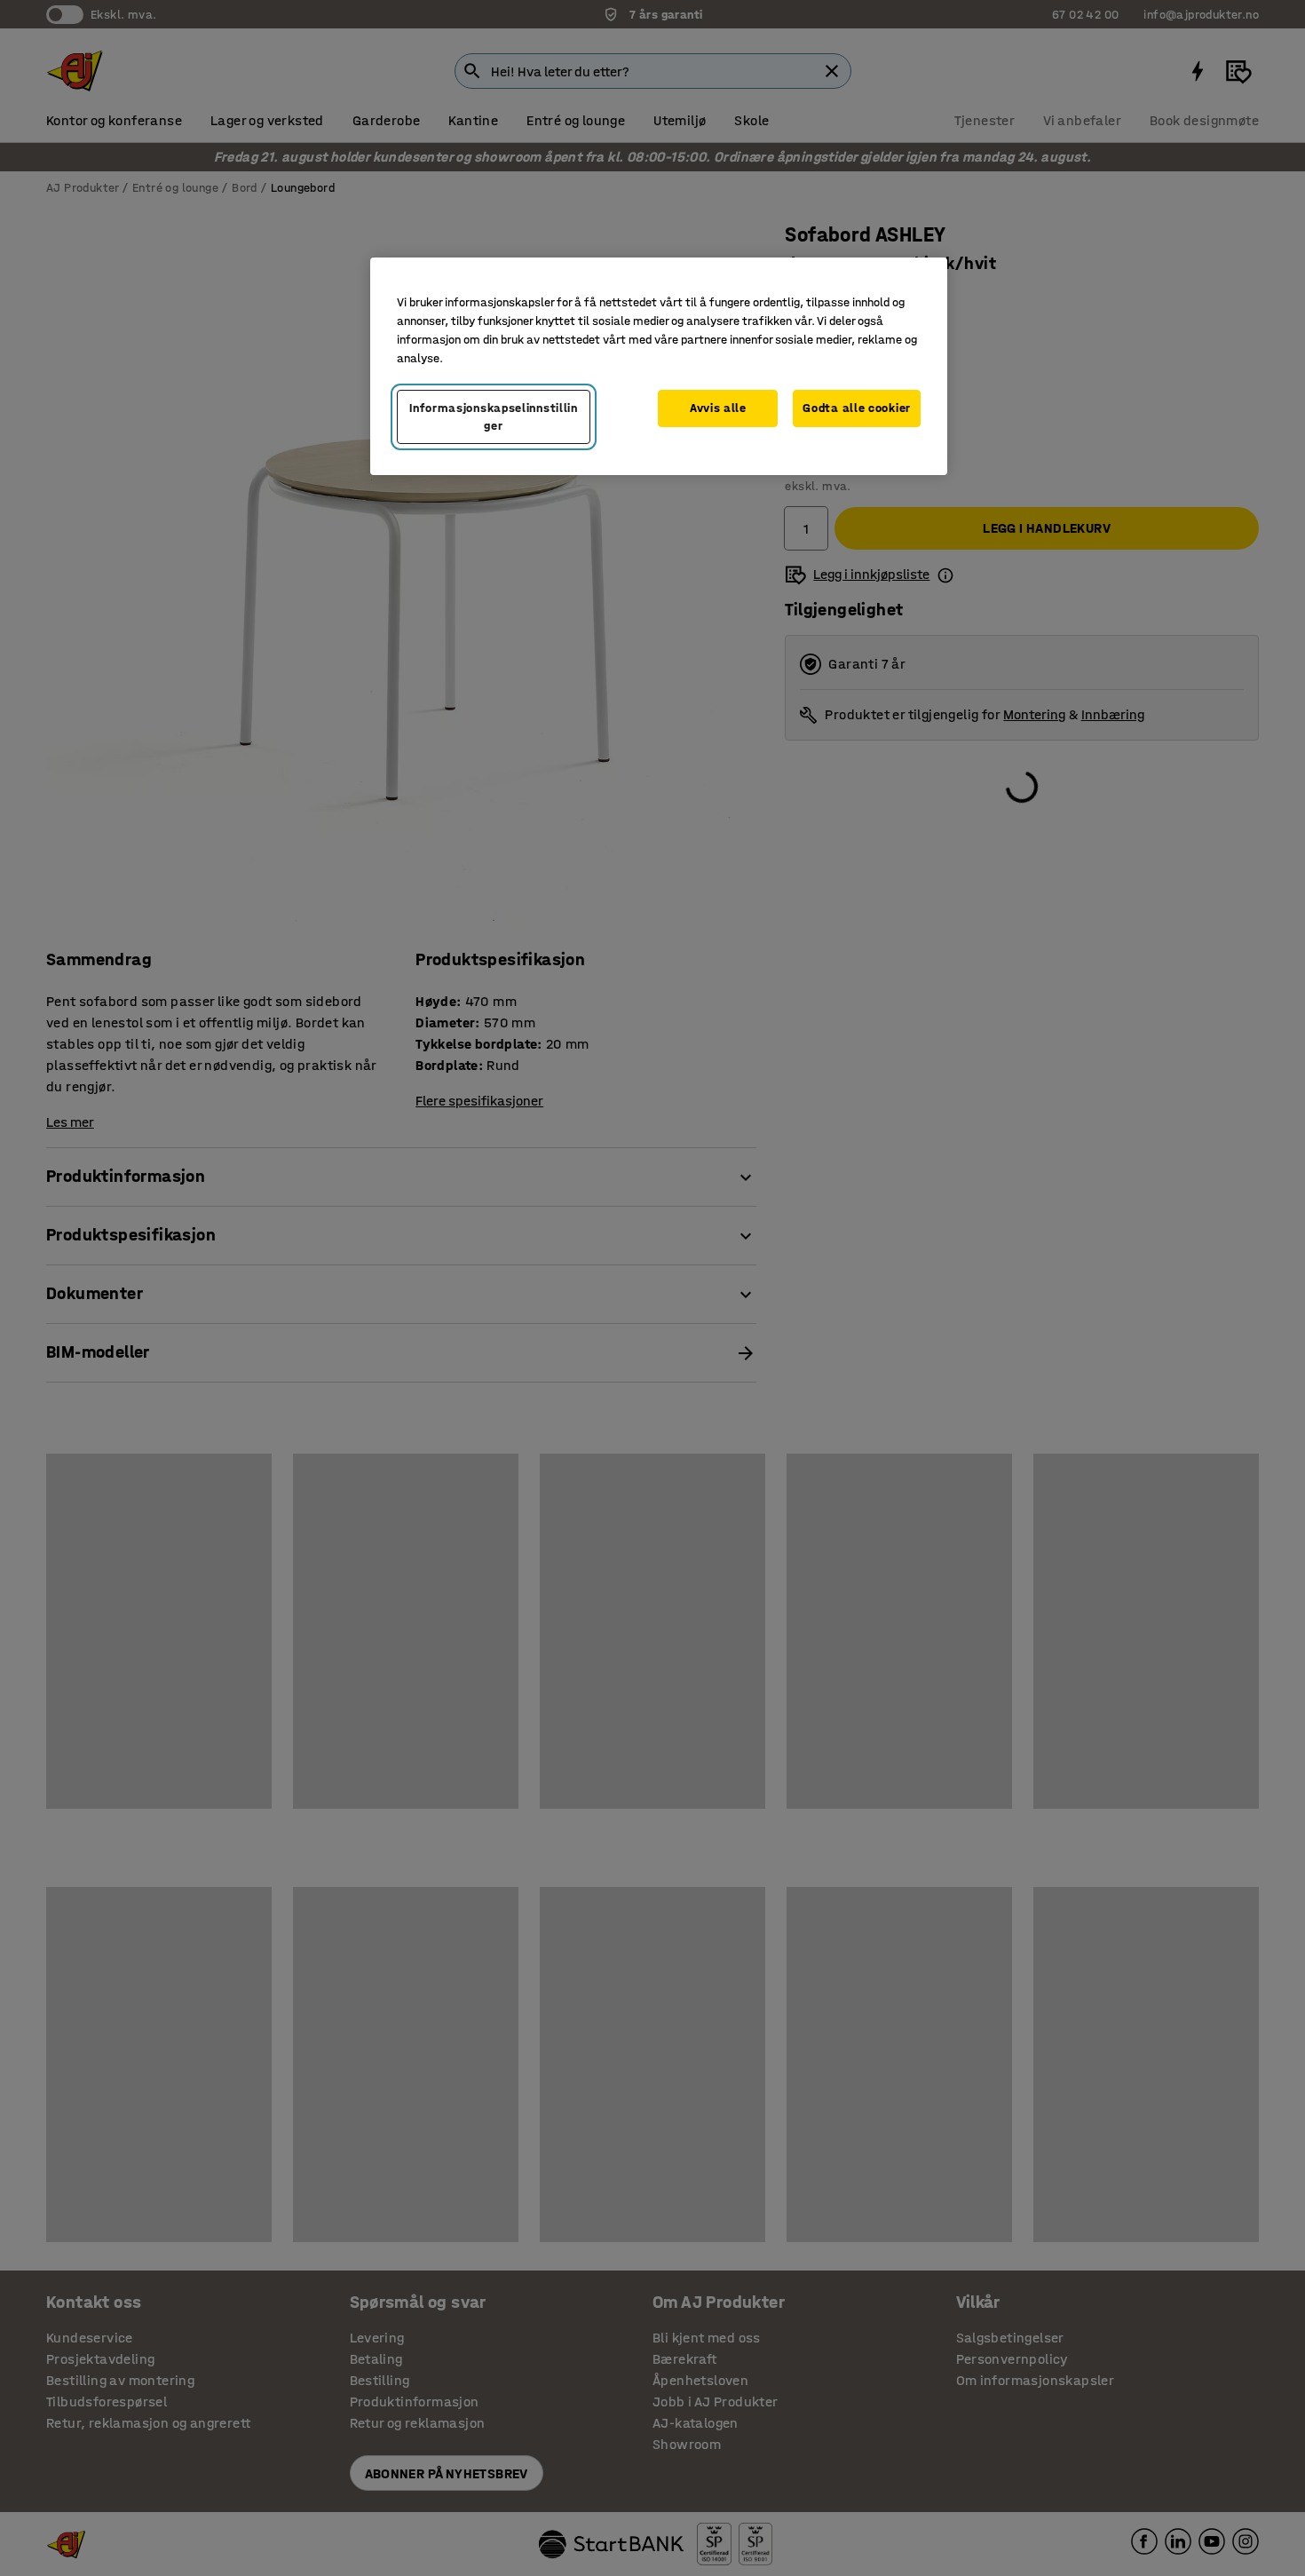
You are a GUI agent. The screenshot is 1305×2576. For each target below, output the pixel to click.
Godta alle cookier (857, 408)
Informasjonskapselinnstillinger (494, 417)
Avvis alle (718, 408)
